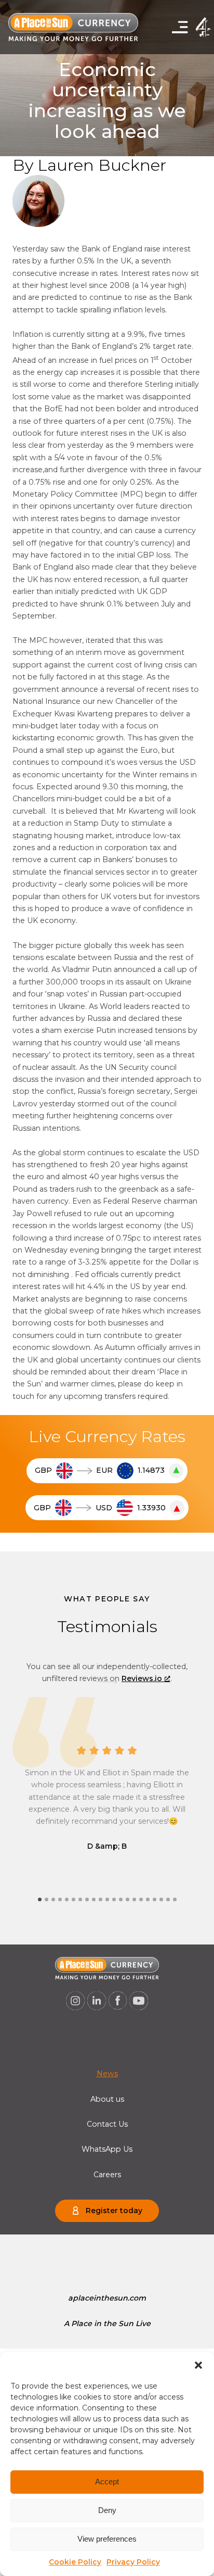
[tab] (40, 1899)
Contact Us (107, 2124)
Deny (107, 2510)
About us (107, 2099)
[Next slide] (107, 1682)
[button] (198, 2365)
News (107, 2074)
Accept (107, 2482)
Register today (114, 2211)
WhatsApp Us (107, 2149)
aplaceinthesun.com (107, 2298)
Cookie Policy (75, 2562)
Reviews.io (142, 1678)
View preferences (107, 2539)
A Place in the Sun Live (107, 2324)
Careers (107, 2175)
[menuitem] (107, 2074)
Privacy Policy (133, 2562)
